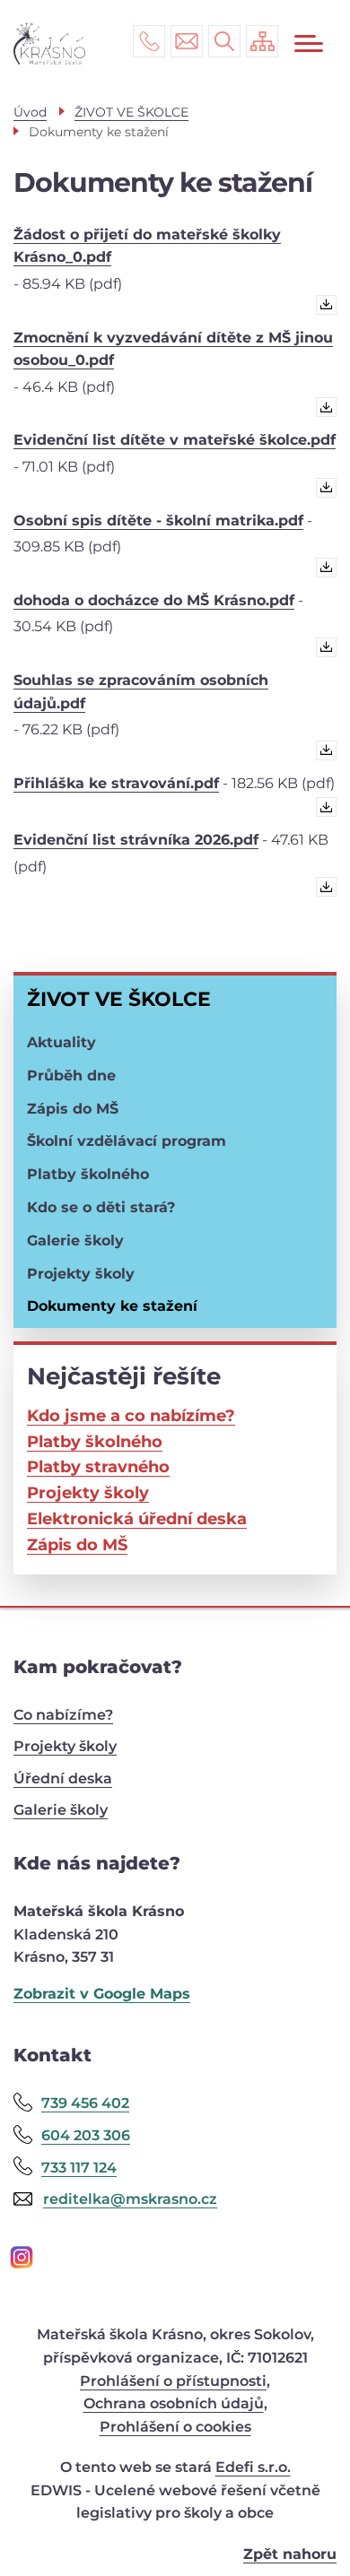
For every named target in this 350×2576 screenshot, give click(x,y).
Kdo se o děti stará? (101, 1207)
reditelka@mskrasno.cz (187, 41)
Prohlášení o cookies (175, 2427)
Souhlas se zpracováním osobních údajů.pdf (141, 692)
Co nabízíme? (63, 1715)
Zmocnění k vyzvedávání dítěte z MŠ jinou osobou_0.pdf (173, 349)
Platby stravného (98, 1467)
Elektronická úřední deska (137, 1519)
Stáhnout (322, 309)
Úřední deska (63, 1778)
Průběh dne (71, 1076)
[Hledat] (224, 41)
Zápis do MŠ (73, 1109)
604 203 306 (86, 2135)
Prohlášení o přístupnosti (173, 2381)
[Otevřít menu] (309, 43)
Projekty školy (81, 1274)
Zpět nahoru (290, 2554)
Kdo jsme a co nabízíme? (131, 1416)
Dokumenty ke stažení (112, 1306)
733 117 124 (79, 2168)
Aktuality (61, 1042)
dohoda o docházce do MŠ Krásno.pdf (154, 600)
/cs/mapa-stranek (262, 41)
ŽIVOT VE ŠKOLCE (119, 999)
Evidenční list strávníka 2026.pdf (136, 840)
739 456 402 (149, 41)
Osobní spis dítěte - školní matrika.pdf (158, 520)
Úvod (30, 112)
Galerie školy (75, 1240)
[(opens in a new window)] (175, 2259)
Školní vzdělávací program (127, 1141)
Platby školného (88, 1174)
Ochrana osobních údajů (174, 2403)
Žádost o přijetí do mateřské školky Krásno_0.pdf (147, 246)
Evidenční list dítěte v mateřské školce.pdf (175, 440)
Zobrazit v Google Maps (102, 1994)
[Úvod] (49, 43)
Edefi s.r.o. (253, 2467)
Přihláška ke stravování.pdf (116, 783)
